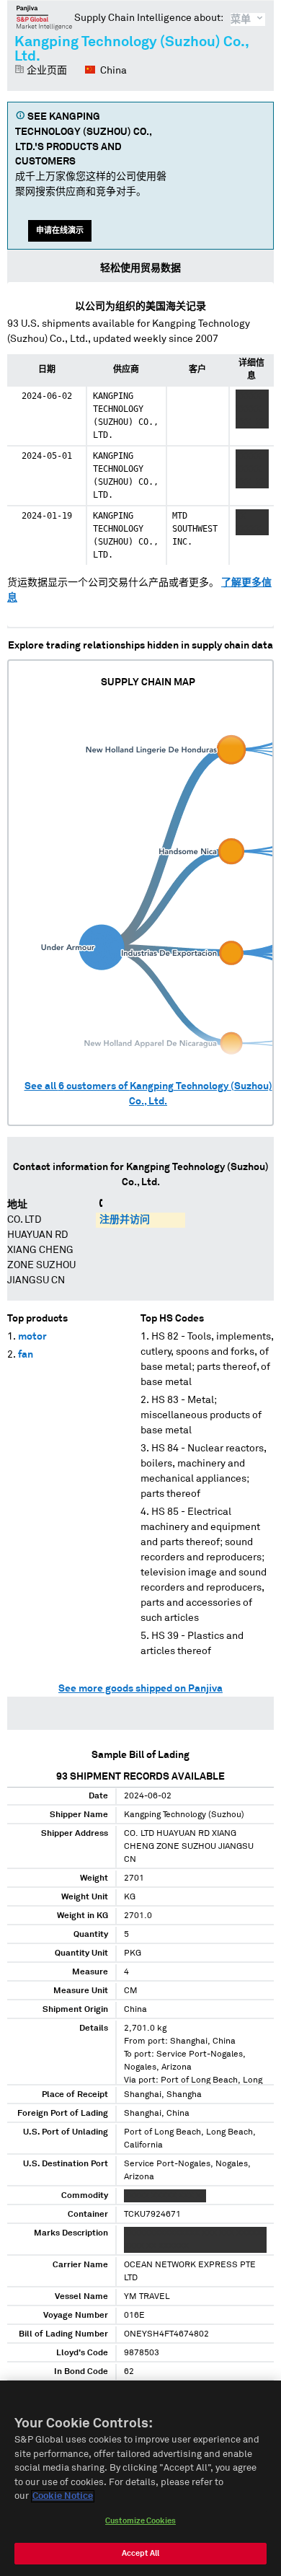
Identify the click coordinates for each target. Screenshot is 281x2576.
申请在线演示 (60, 230)
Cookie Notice (63, 2496)
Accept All (140, 2553)
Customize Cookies (140, 2521)
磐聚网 (44, 17)
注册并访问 (125, 1220)
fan (26, 1355)
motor (32, 1337)
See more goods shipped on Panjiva (140, 1689)
